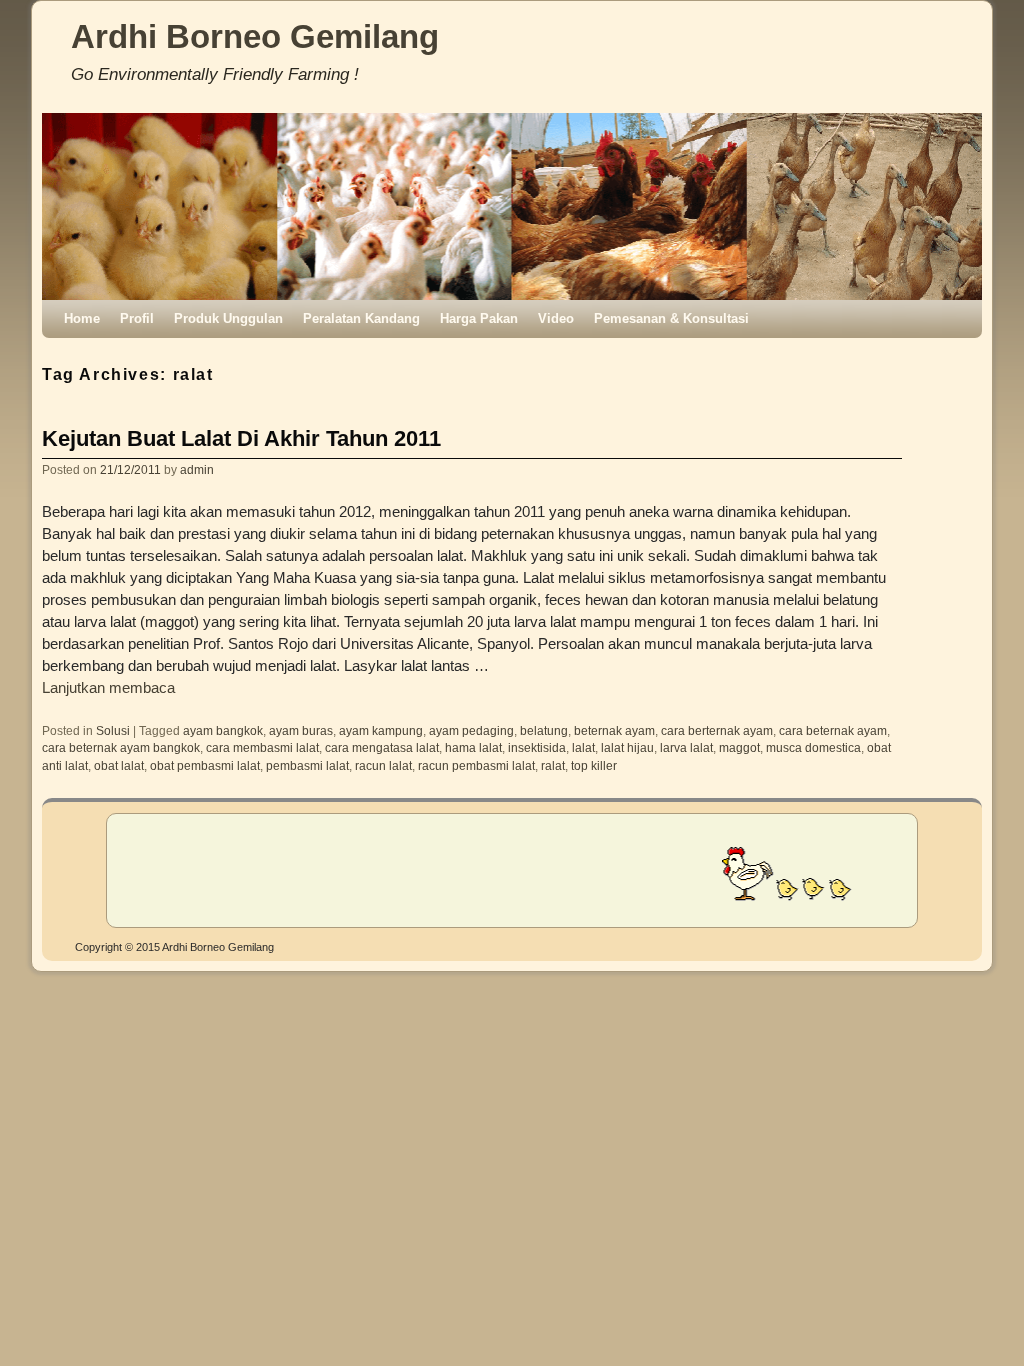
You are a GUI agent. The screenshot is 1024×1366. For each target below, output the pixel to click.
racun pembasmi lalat (476, 765)
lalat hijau (627, 747)
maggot (739, 747)
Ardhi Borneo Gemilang (255, 36)
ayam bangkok (223, 730)
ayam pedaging (471, 730)
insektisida (537, 747)
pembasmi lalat (307, 765)
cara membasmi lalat (262, 747)
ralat (553, 765)
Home (82, 318)
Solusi (113, 730)
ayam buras (301, 730)
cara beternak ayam (833, 730)
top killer (594, 765)
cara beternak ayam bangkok (121, 747)
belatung (544, 730)
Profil (137, 318)
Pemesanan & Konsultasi (671, 318)
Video (556, 318)
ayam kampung (381, 730)
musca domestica (813, 747)
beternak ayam (614, 730)
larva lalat (686, 747)
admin (197, 469)
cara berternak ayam (717, 730)
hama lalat (473, 747)
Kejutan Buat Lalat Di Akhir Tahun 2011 (241, 438)
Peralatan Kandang (361, 318)
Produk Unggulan (228, 318)
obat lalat (119, 765)
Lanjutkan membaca (108, 688)
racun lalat (383, 765)
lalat (583, 747)
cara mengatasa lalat (382, 747)
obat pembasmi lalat (205, 765)
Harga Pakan (479, 318)
